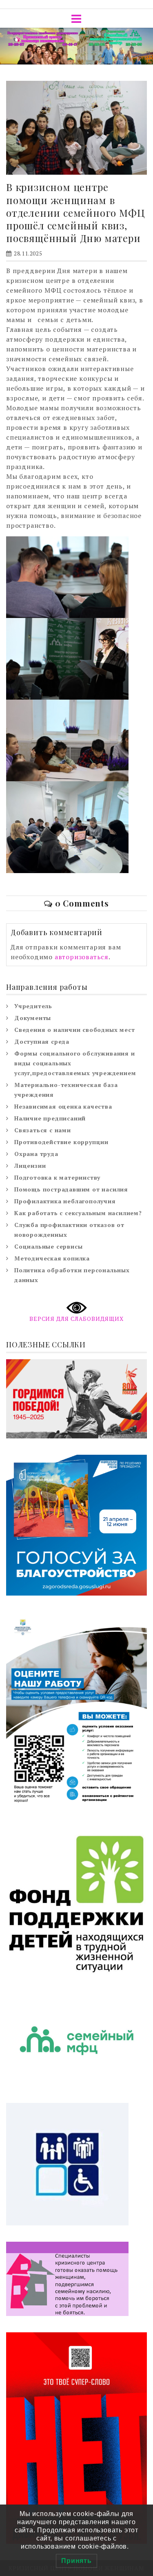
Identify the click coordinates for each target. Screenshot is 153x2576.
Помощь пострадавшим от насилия (71, 1189)
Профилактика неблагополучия (65, 1201)
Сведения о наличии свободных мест (74, 1030)
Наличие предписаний (50, 1118)
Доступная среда (42, 1041)
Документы (33, 1018)
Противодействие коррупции (61, 1142)
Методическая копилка (52, 1258)
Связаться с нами (43, 1130)
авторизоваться (82, 957)
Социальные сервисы (48, 1246)
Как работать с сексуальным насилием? (78, 1213)
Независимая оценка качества (63, 1106)
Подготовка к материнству (57, 1177)
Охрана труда (36, 1154)
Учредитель (33, 1006)
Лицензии (30, 1166)
